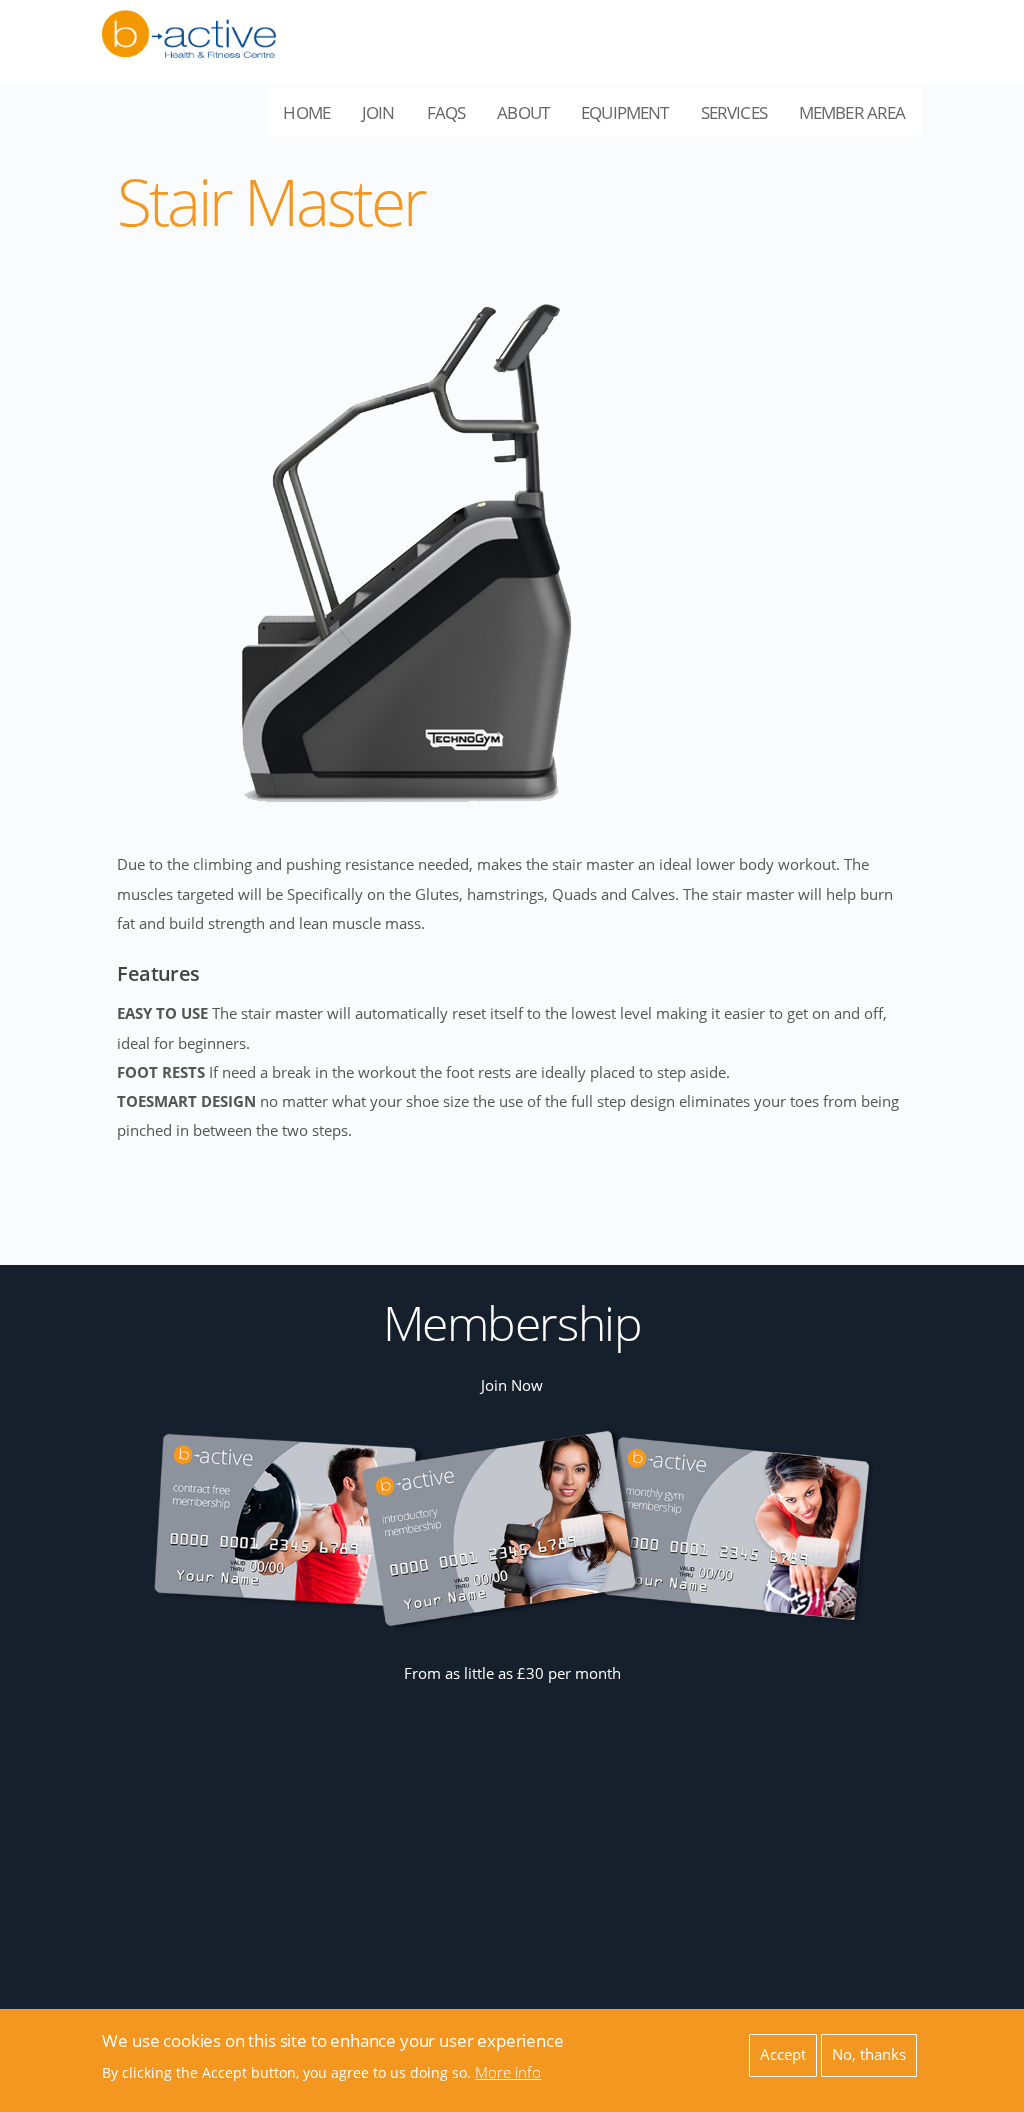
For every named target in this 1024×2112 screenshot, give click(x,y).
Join (378, 112)
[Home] (189, 22)
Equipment (632, 119)
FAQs (446, 112)
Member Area (860, 119)
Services (742, 119)
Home (306, 112)
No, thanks (869, 2054)
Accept (783, 2054)
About (531, 119)
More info (508, 2072)
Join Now (512, 1385)
